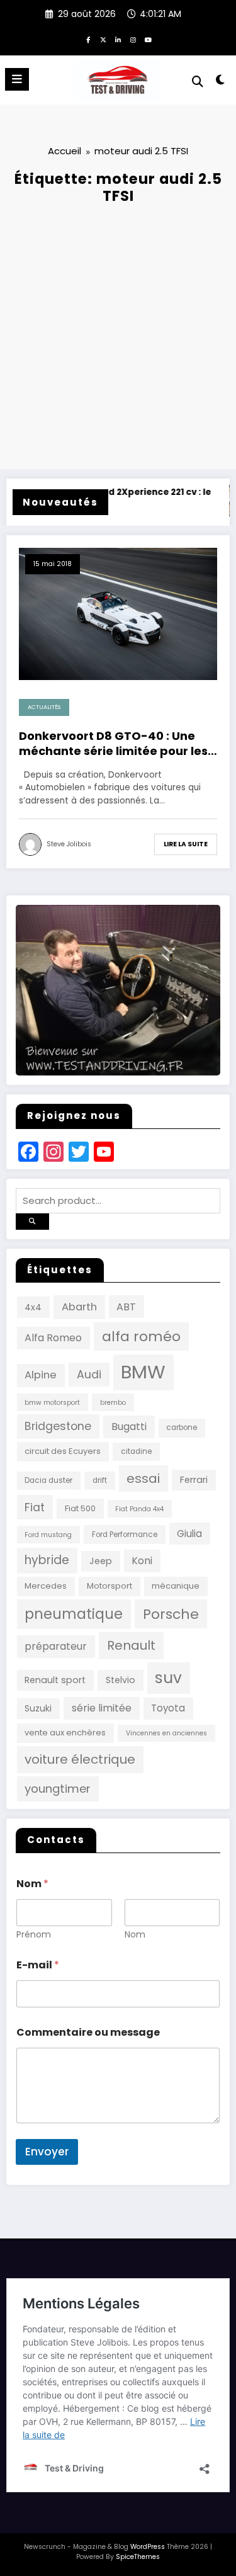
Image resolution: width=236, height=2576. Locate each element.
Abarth (79, 1307)
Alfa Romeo (53, 1338)
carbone (182, 1427)
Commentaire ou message (88, 2032)
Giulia (189, 1534)
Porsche (171, 1614)
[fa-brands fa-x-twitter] (103, 40)
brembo (113, 1403)
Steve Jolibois (69, 844)
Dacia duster (48, 1480)
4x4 (33, 1307)
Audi (89, 1375)
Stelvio (121, 1680)
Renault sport (55, 1680)
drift (100, 1480)
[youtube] (149, 40)
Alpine (41, 1375)
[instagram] (133, 40)
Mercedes (46, 1586)
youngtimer (58, 1789)
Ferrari (194, 1480)
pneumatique (74, 1614)
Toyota (168, 1708)
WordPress (148, 2547)
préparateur (56, 1646)
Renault (131, 1645)
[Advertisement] (118, 332)
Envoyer (47, 2152)
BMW (143, 1372)
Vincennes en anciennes (166, 1733)
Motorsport (110, 1586)
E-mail (38, 1965)
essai (143, 1478)
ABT (126, 1307)
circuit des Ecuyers (63, 1451)
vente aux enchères (65, 1733)
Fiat (35, 1507)
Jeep (101, 1561)
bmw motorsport (52, 1403)
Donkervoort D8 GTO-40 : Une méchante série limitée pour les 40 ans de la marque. (113, 743)
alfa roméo (141, 1336)
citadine (136, 1451)
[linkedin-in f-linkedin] (118, 40)
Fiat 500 (80, 1508)
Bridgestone (58, 1426)
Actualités (44, 707)
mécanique (176, 1586)
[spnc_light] (221, 82)
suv (168, 1678)
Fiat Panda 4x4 (139, 1509)
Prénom (34, 1935)
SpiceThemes (138, 2557)
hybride (47, 1560)
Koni (142, 1561)
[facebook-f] (88, 40)
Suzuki (38, 1708)
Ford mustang (48, 1535)
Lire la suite (186, 844)
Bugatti (129, 1427)
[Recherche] (198, 82)
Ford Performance (125, 1535)
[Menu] (17, 79)
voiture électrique (80, 1759)
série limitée (102, 1708)
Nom (135, 1935)
